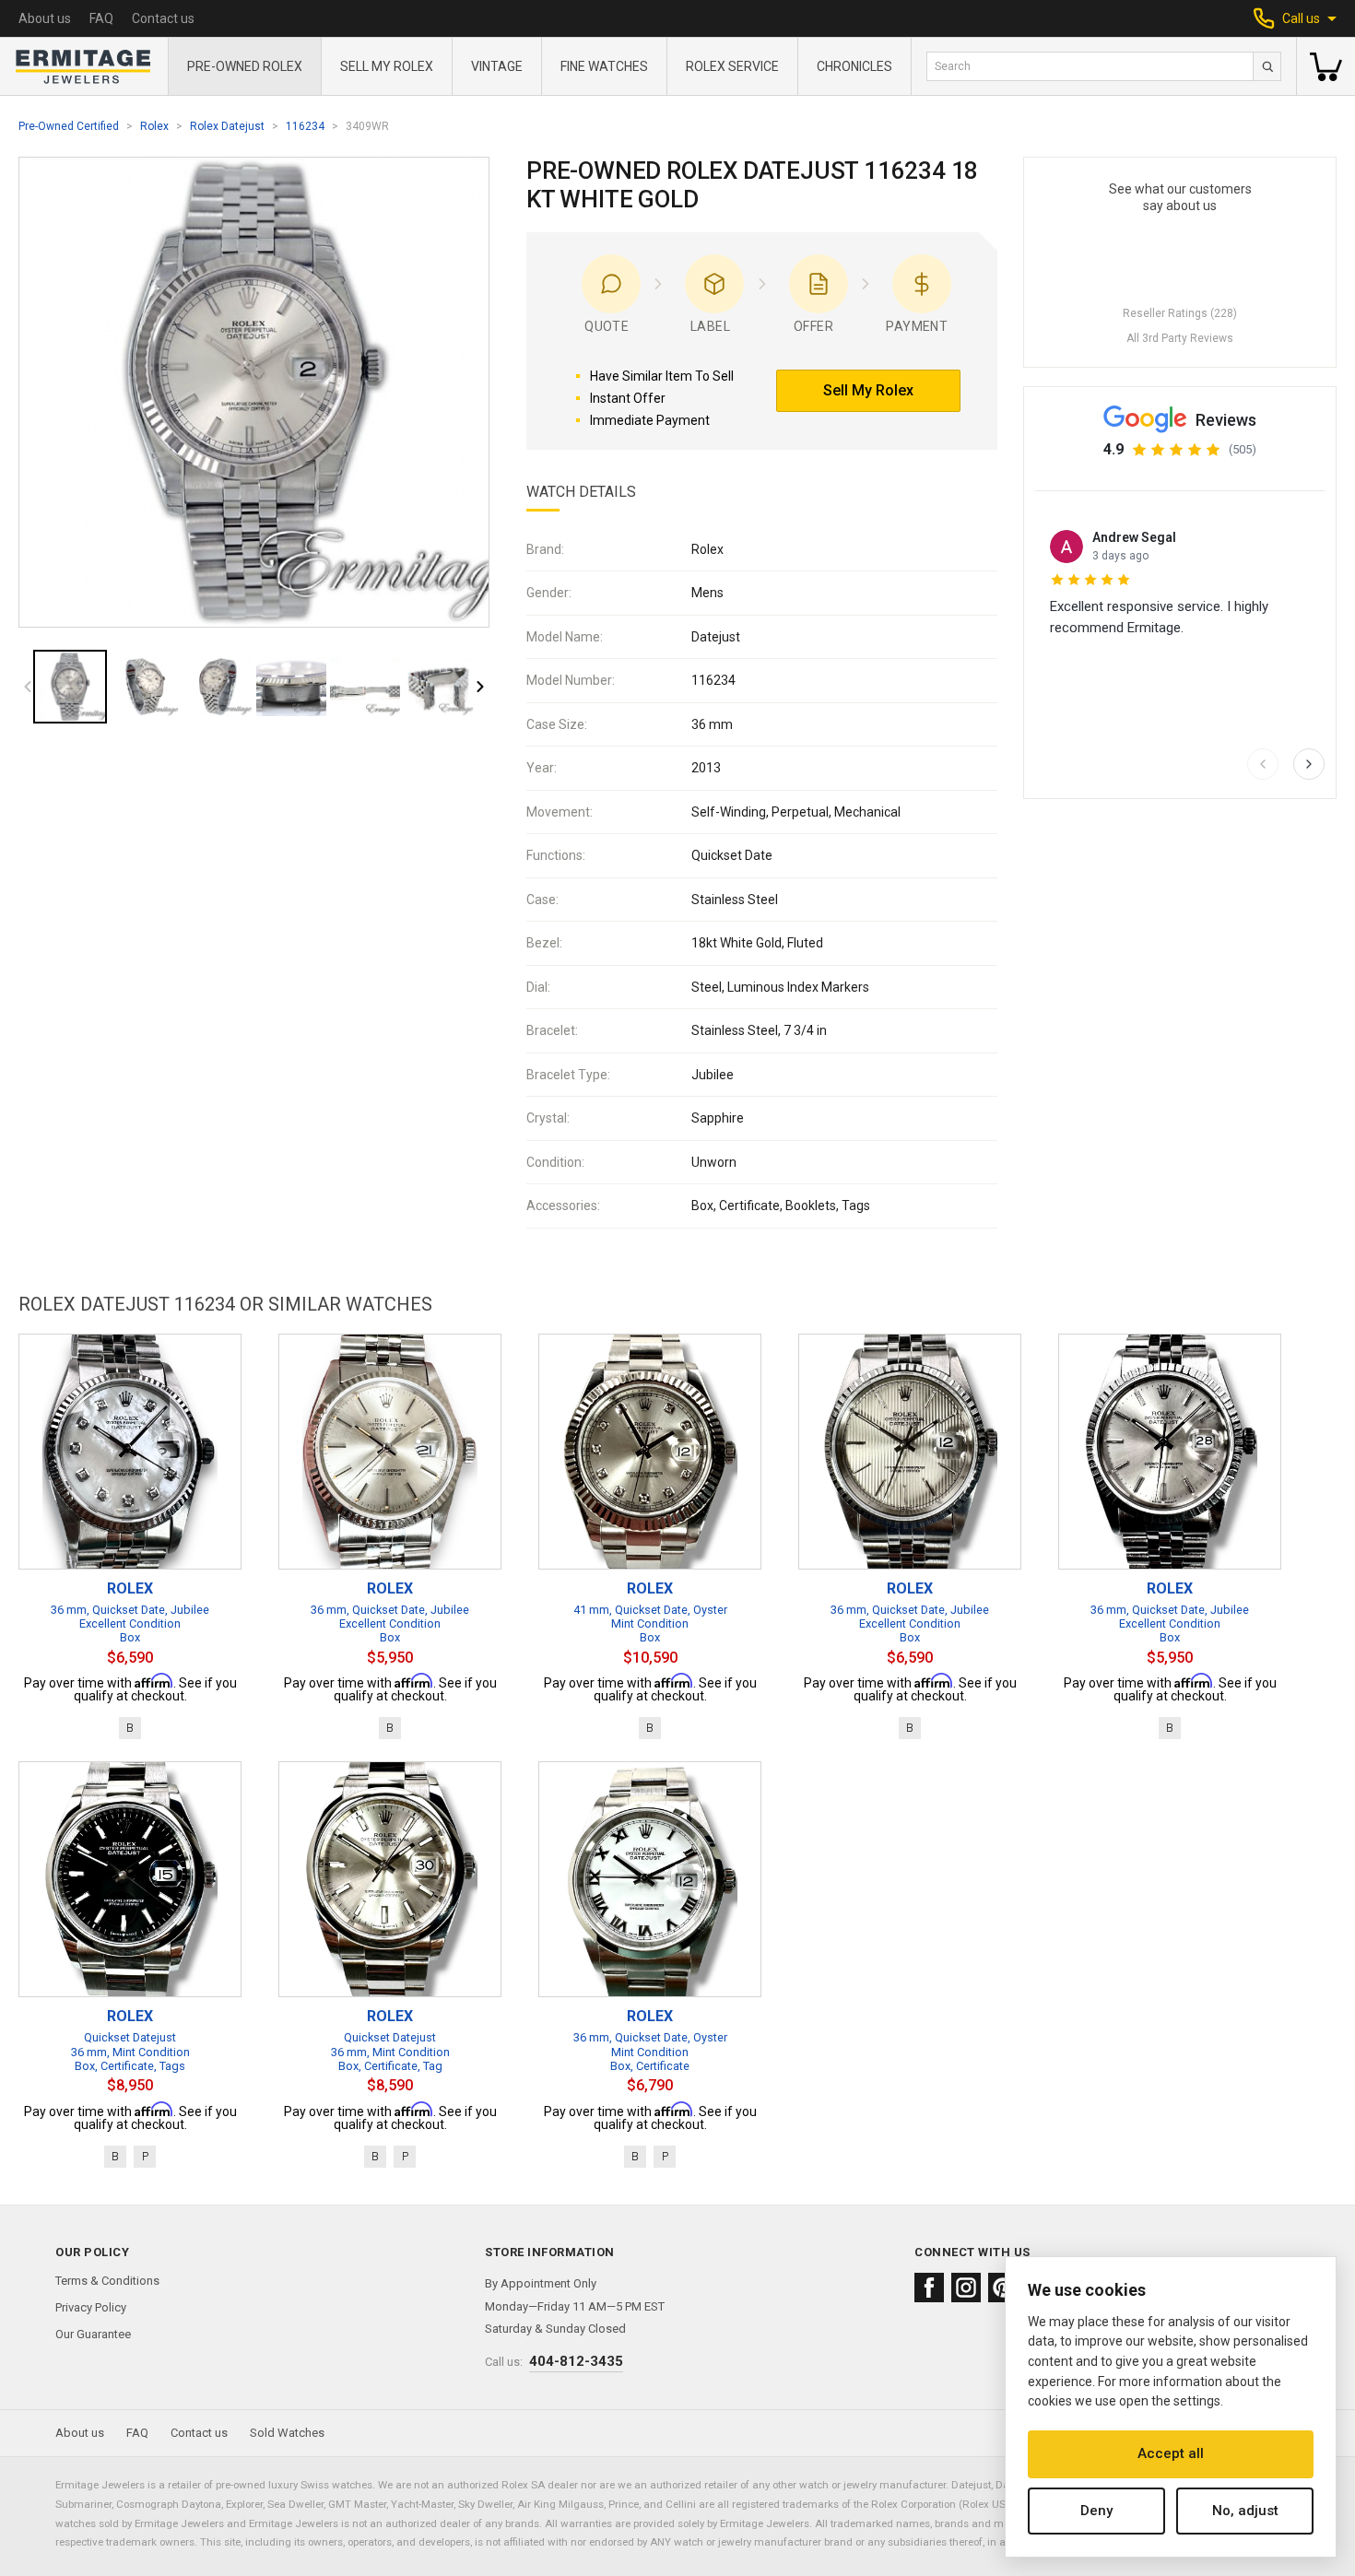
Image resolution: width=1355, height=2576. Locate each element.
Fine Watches (604, 66)
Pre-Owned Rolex (245, 66)
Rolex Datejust (227, 126)
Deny (1096, 2511)
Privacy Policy (91, 2307)
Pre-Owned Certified (69, 126)
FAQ (101, 18)
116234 (305, 126)
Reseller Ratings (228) (1180, 313)
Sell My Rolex (387, 66)
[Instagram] (966, 2288)
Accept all (1171, 2453)
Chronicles (854, 66)
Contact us (163, 18)
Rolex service (732, 66)
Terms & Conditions (107, 2281)
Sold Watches (287, 2433)
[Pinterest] (1003, 2288)
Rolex (154, 126)
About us (45, 18)
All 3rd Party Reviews (1180, 338)
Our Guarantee (93, 2334)
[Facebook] (929, 2288)
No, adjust (1245, 2511)
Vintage (497, 66)
